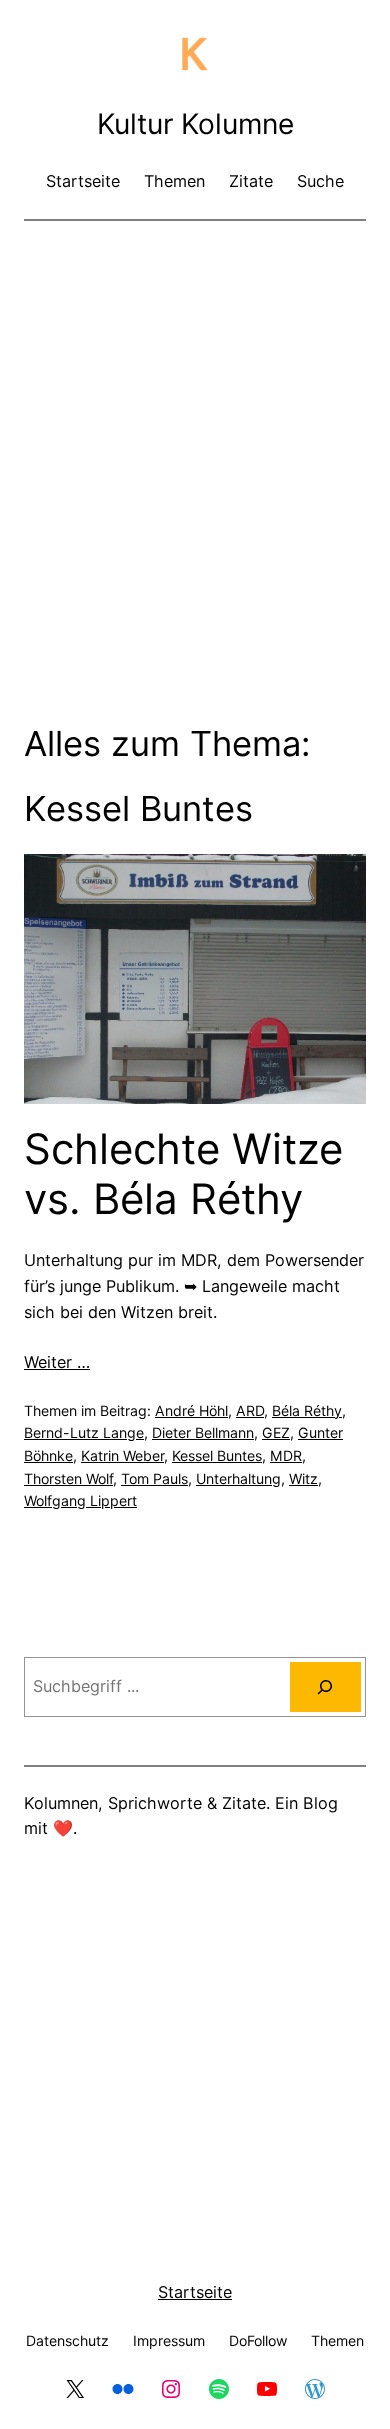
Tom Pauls (154, 1478)
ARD (250, 1410)
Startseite (195, 2292)
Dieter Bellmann (203, 1432)
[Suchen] (325, 1687)
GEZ (276, 1432)
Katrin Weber (122, 1455)
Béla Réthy (307, 1410)
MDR (286, 1455)
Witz (303, 1478)
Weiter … (57, 1362)
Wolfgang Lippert (80, 1500)
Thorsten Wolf (68, 1478)
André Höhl (191, 1410)
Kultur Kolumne (195, 124)
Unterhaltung (238, 1478)
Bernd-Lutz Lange (84, 1432)
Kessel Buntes (217, 1455)
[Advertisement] (195, 440)
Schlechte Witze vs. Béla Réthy (183, 1174)
